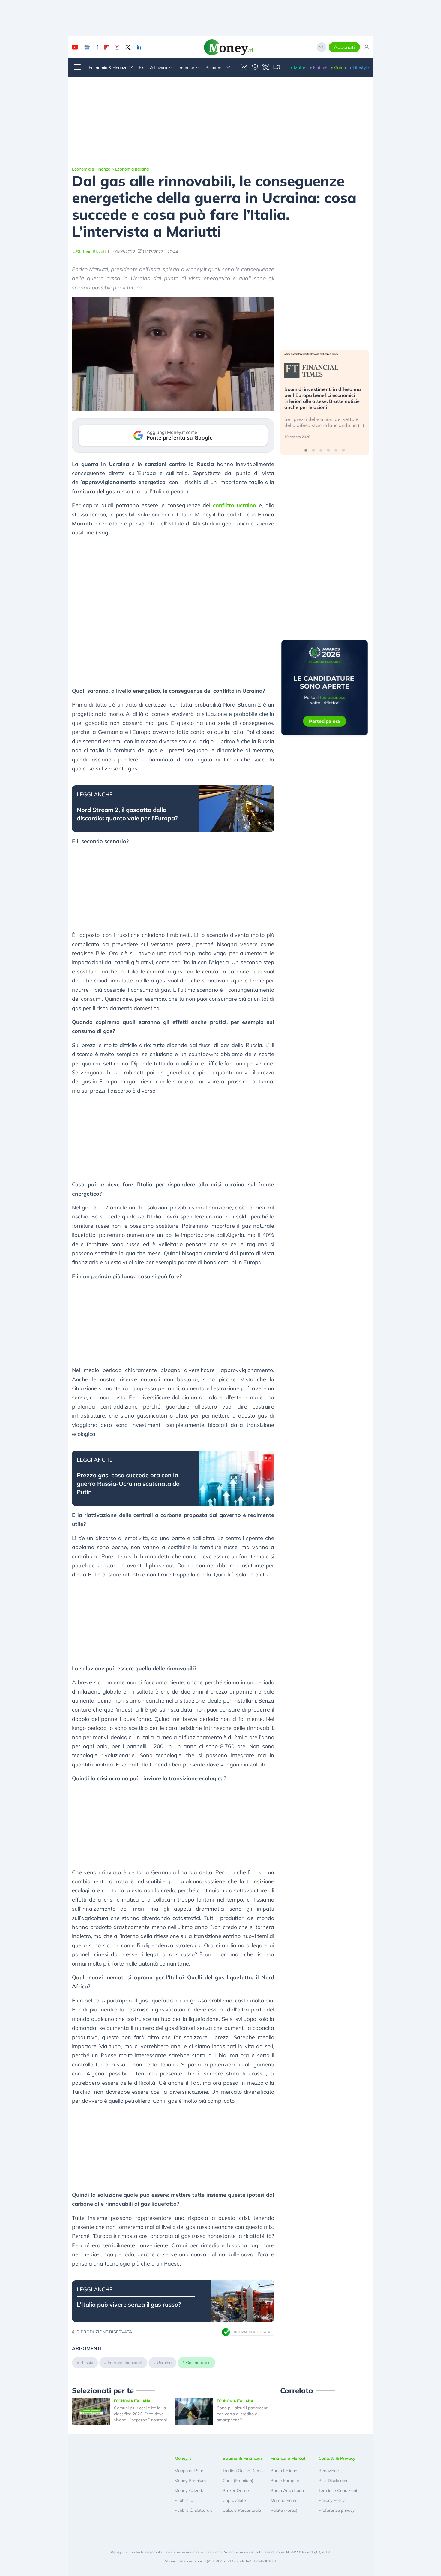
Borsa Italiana (284, 2471)
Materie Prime (284, 2500)
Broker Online (236, 2490)
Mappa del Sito (189, 2471)
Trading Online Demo (243, 2471)
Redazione (329, 2471)
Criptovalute (234, 2500)
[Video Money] (277, 68)
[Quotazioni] (244, 68)
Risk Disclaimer (333, 2481)
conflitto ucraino (235, 505)
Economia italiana (132, 169)
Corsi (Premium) (238, 2481)
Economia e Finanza (91, 169)
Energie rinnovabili (125, 2363)
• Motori (298, 68)
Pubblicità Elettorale (194, 2510)
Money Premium (190, 2481)
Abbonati (344, 47)
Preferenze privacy (337, 2510)
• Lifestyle (359, 68)
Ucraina (164, 2363)
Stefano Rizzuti (91, 252)
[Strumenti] (266, 68)
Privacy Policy (332, 2500)
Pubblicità (184, 2500)
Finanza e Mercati (289, 2458)
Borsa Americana (287, 2490)
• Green (338, 68)
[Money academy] (255, 68)
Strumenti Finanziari (243, 2458)
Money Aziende (189, 2490)
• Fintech (319, 68)
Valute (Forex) (284, 2510)
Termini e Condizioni (338, 2490)
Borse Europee (285, 2481)
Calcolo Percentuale (242, 2510)
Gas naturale (198, 2363)
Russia (87, 2363)
